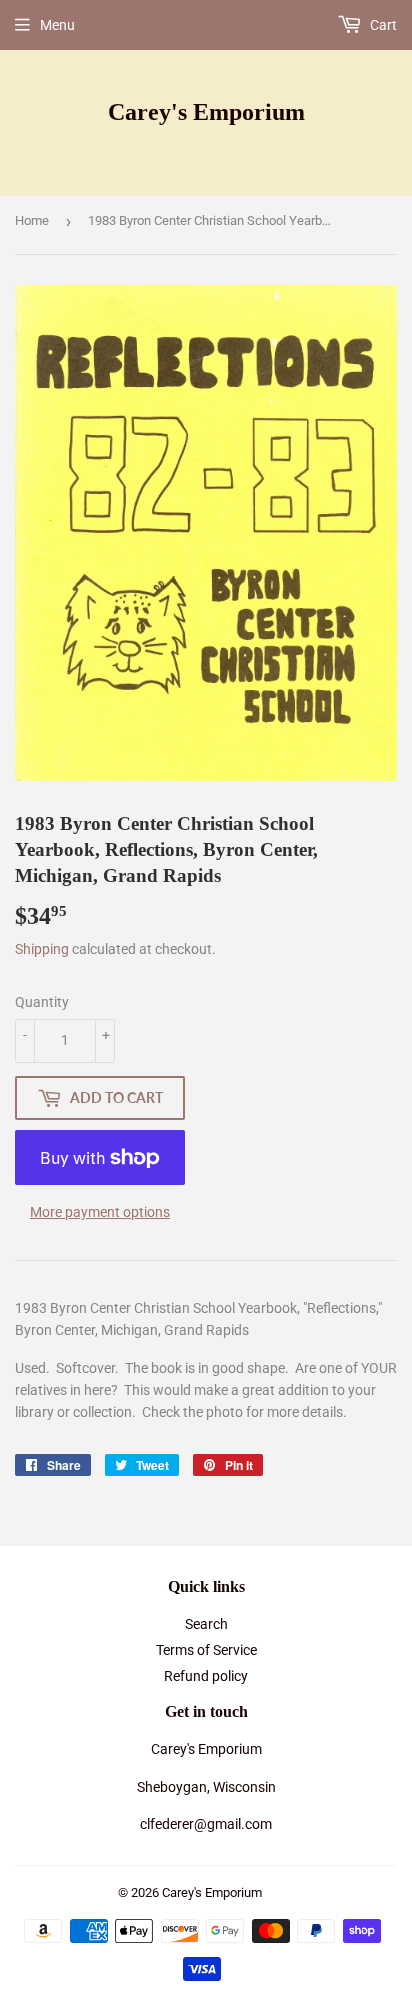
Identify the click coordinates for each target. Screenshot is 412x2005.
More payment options (100, 1212)
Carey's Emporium (206, 111)
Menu (57, 25)
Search (206, 1624)
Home (32, 220)
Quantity (42, 1002)
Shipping (42, 949)
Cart (382, 25)
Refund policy (206, 1676)
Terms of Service (206, 1650)
